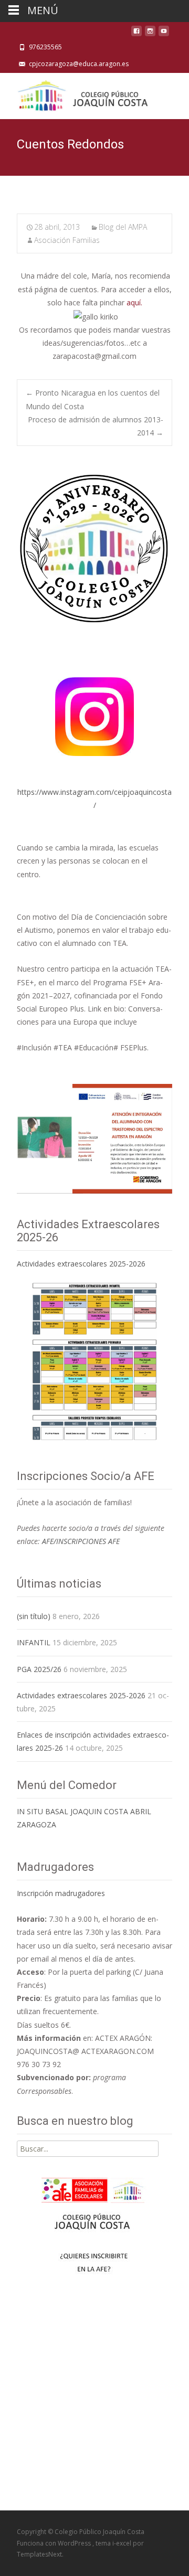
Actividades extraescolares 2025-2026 (81, 1264)
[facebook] (136, 34)
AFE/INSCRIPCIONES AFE (81, 1541)
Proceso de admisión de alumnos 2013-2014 (96, 426)
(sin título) (34, 1616)
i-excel (123, 2543)
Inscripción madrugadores (61, 1893)
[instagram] (150, 34)
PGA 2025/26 (39, 1669)
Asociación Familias (67, 240)
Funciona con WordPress (55, 2543)
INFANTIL (34, 1642)
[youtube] (164, 34)
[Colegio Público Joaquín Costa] (82, 94)
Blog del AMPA (123, 227)
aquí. (134, 302)
